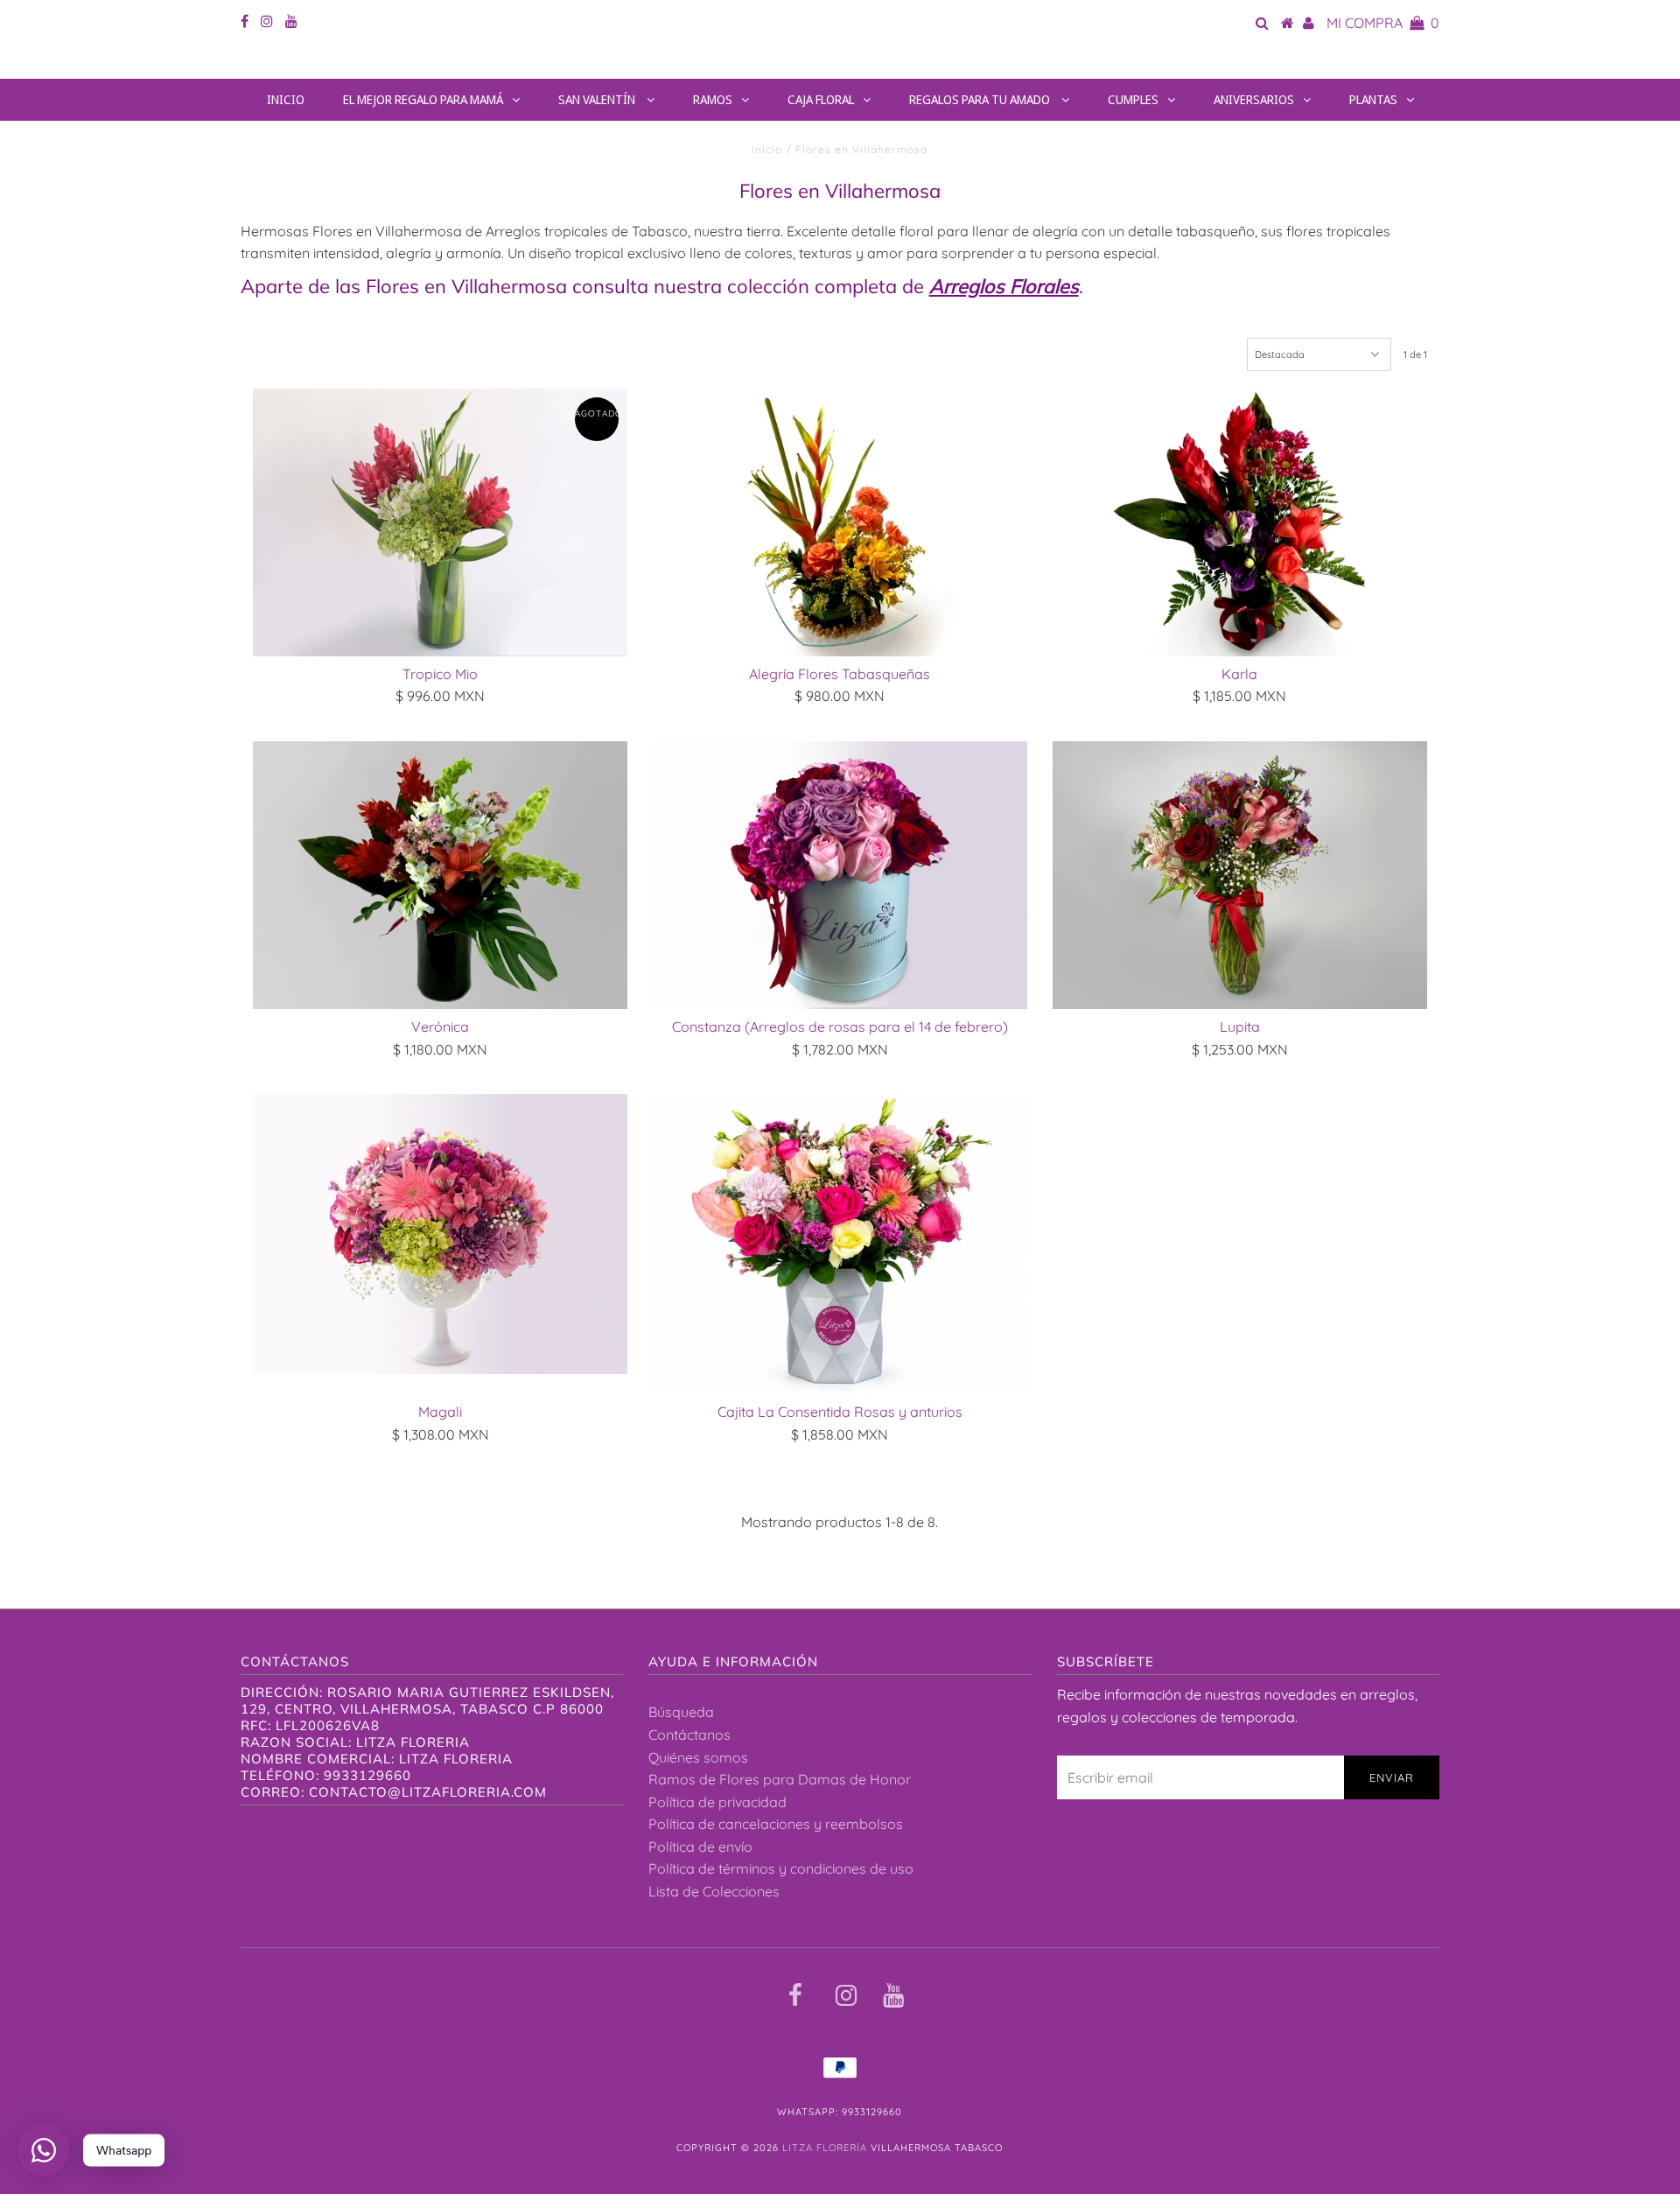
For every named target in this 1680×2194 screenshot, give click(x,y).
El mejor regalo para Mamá (423, 99)
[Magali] (440, 1234)
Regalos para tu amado (981, 99)
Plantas (1373, 99)
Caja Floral (821, 99)
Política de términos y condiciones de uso (781, 1868)
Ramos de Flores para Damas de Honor (780, 1779)
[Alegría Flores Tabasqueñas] (840, 522)
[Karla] (1240, 522)
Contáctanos (689, 1735)
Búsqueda (681, 1712)
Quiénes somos (698, 1757)
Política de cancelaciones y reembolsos (776, 1824)
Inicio (286, 99)
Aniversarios (1254, 99)
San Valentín (598, 99)
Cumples (1133, 99)
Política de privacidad (717, 1802)
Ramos (713, 99)
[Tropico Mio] (440, 522)
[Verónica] (440, 875)
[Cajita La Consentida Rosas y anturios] (840, 1244)
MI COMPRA (1383, 23)
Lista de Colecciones (714, 1891)
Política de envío (700, 1847)
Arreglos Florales (1004, 286)
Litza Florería (840, 63)
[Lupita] (1240, 875)
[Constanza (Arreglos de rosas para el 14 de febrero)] (840, 875)
